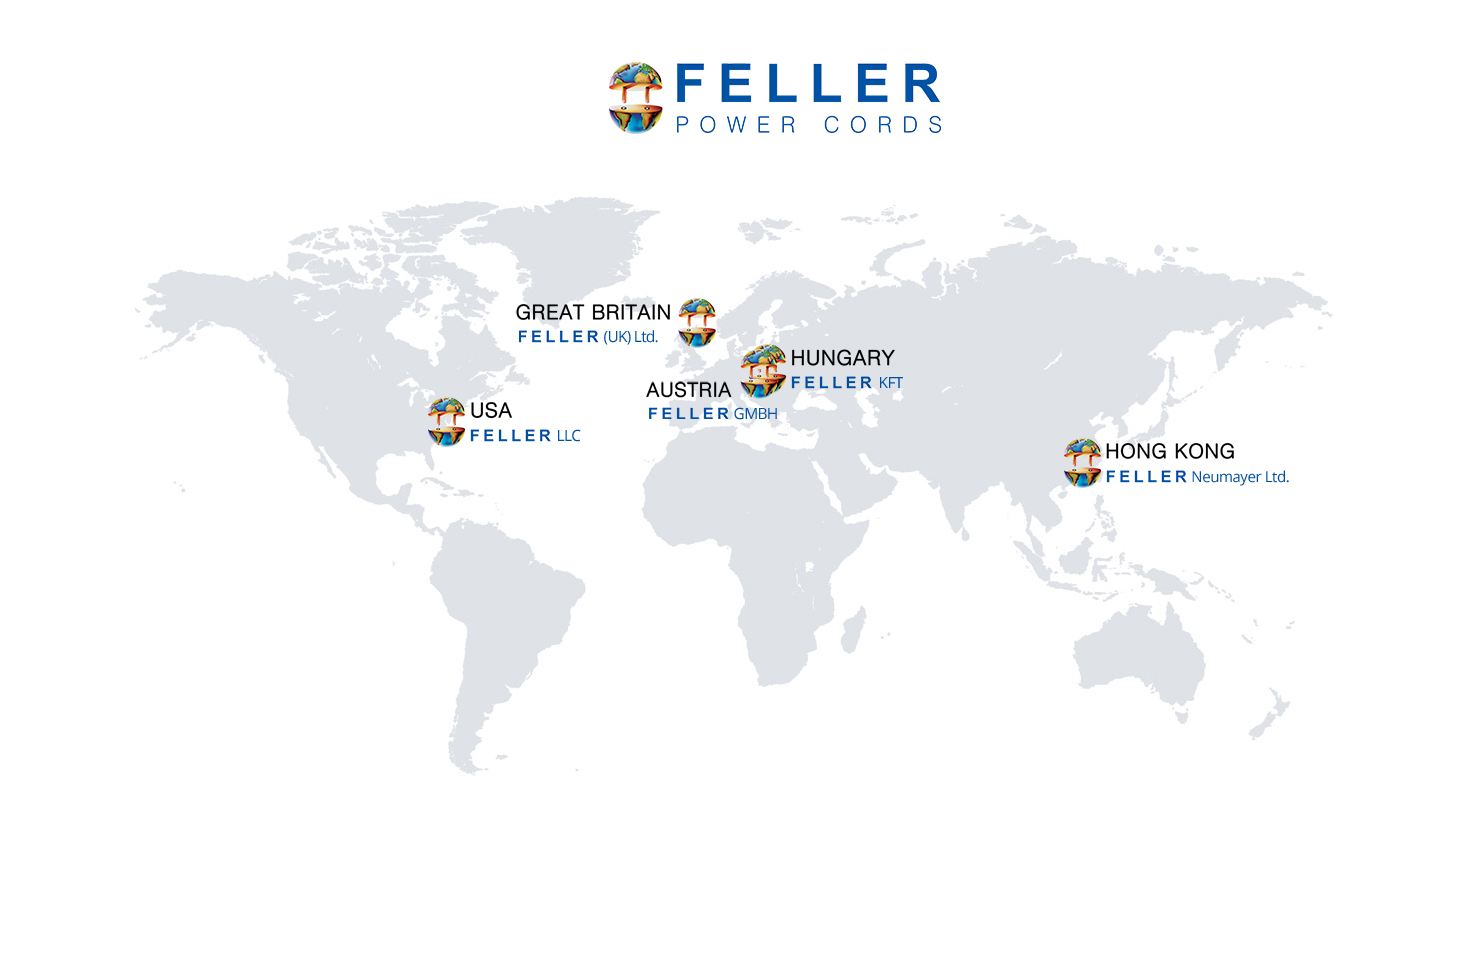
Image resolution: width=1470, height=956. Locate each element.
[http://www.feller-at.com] (827, 393)
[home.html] (506, 445)
